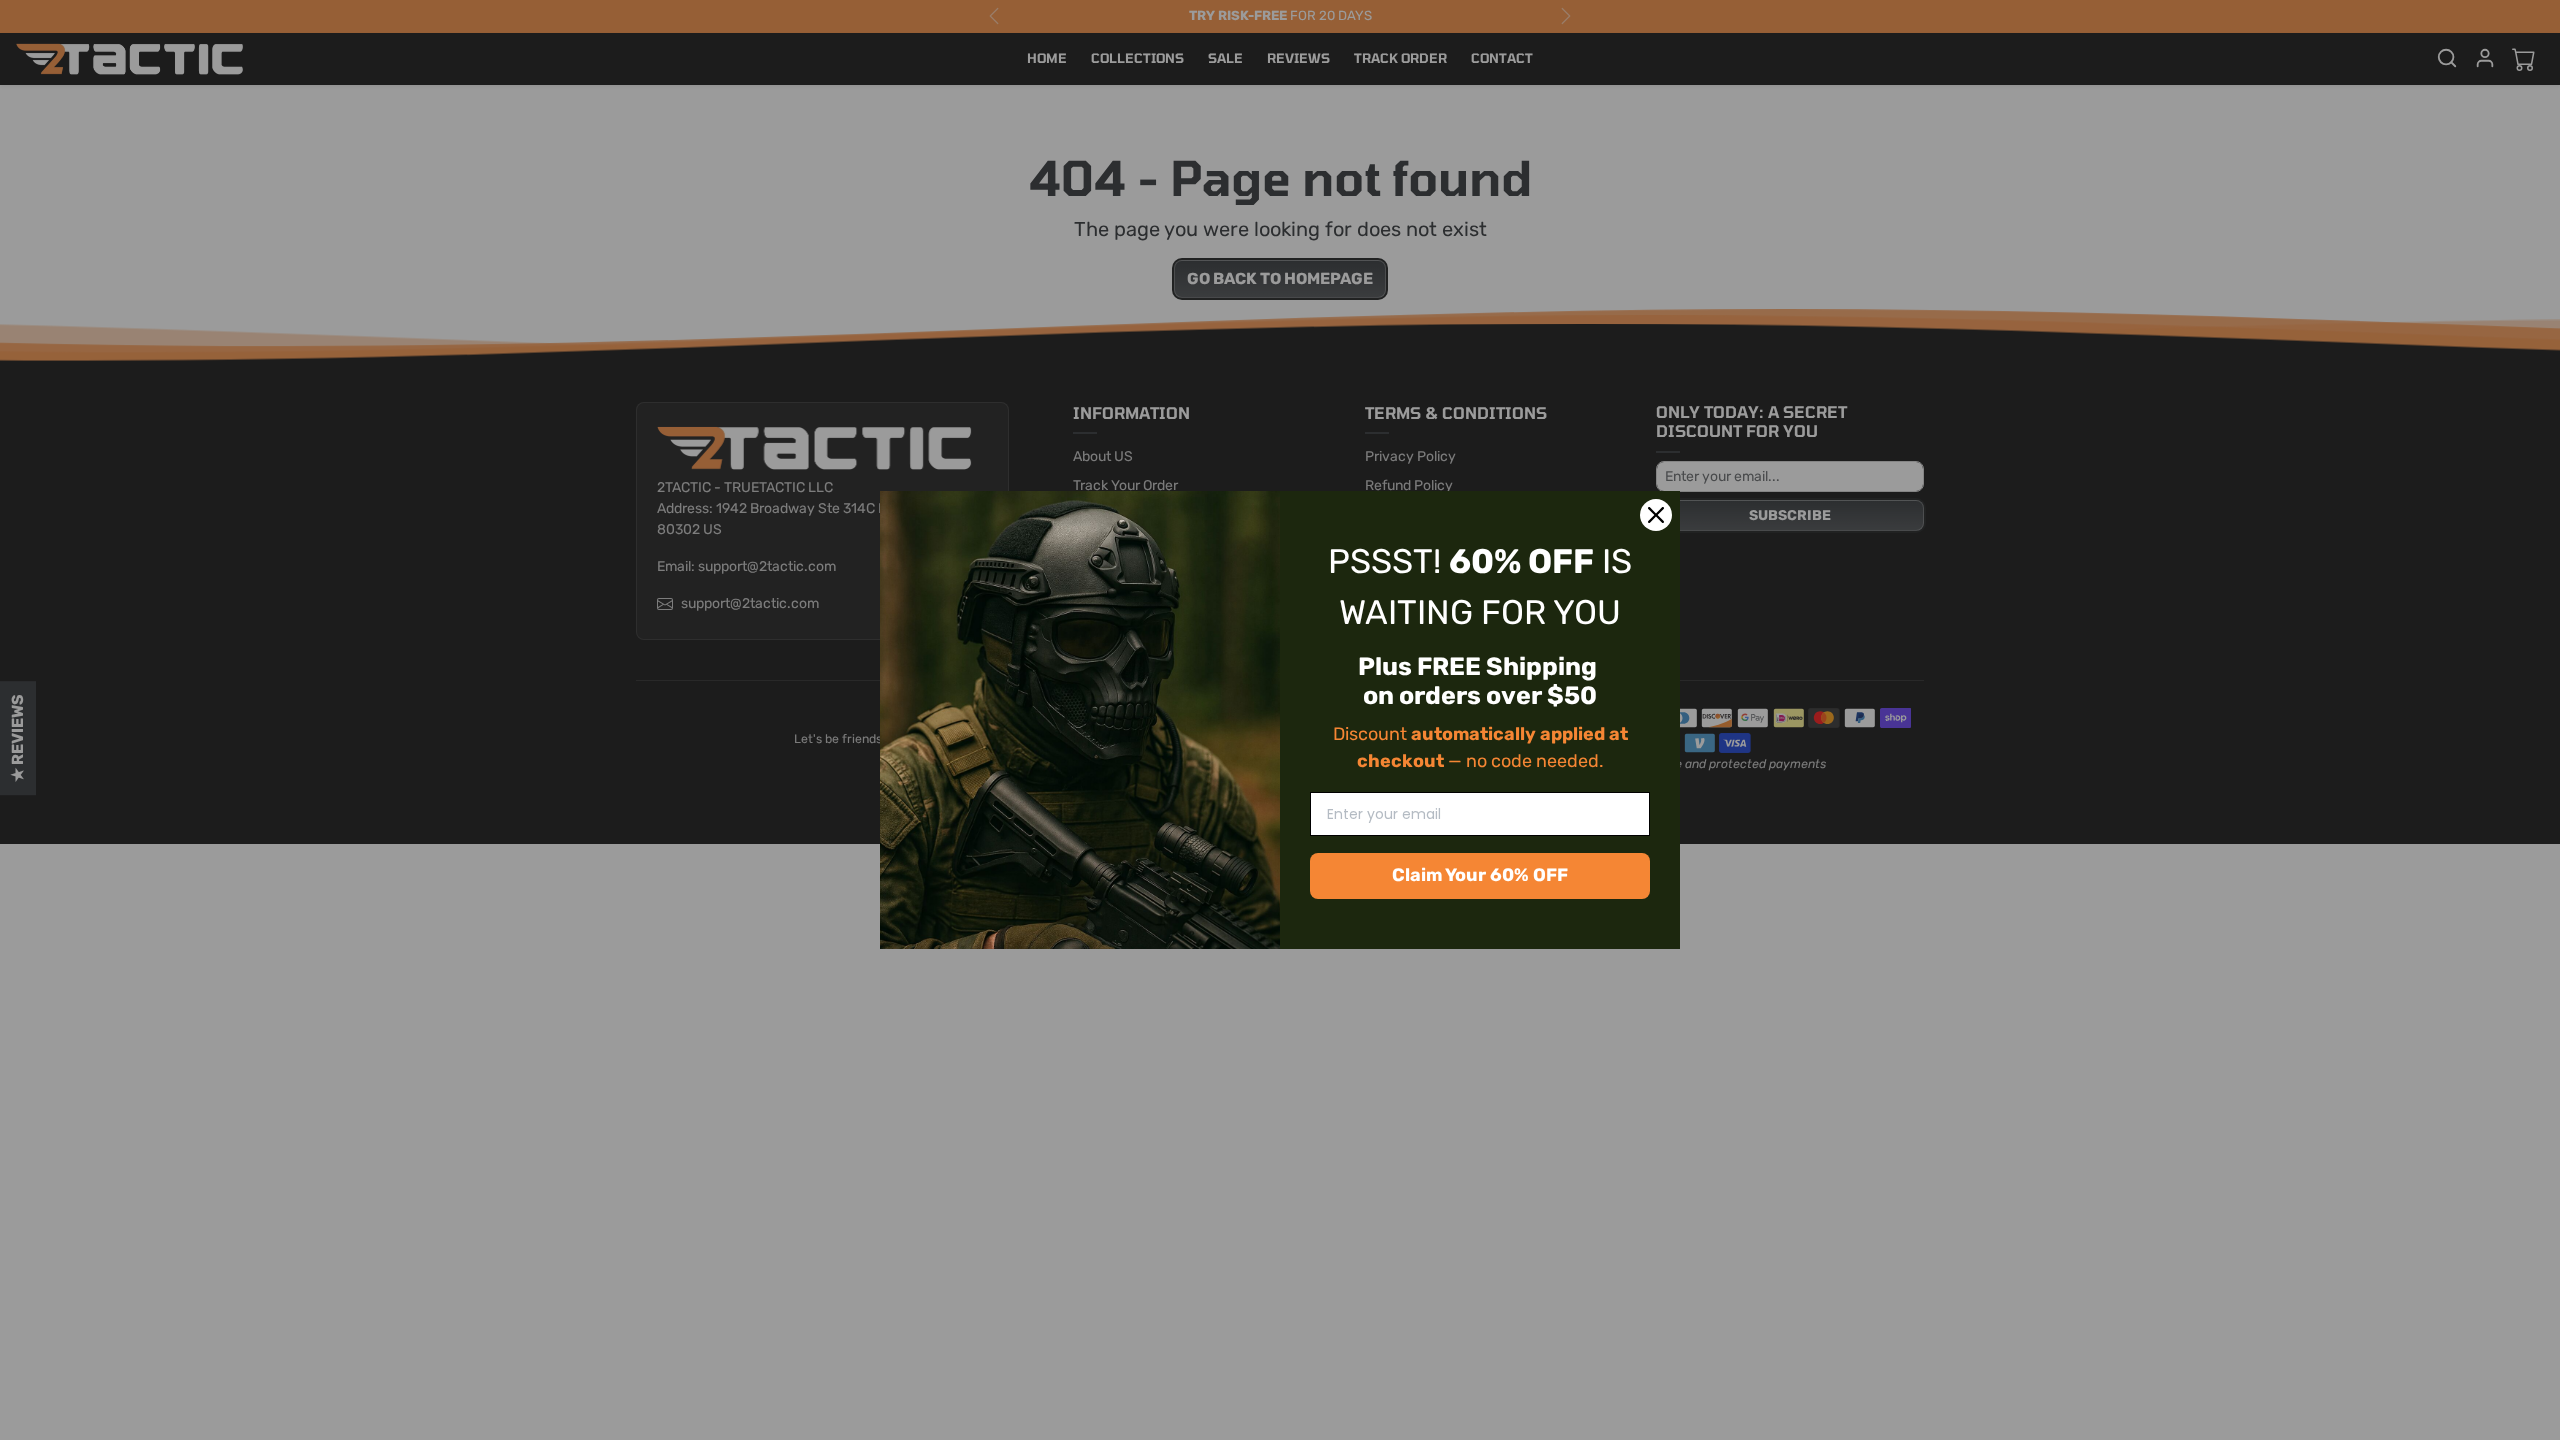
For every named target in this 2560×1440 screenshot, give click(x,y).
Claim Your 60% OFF (1480, 875)
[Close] (1656, 515)
